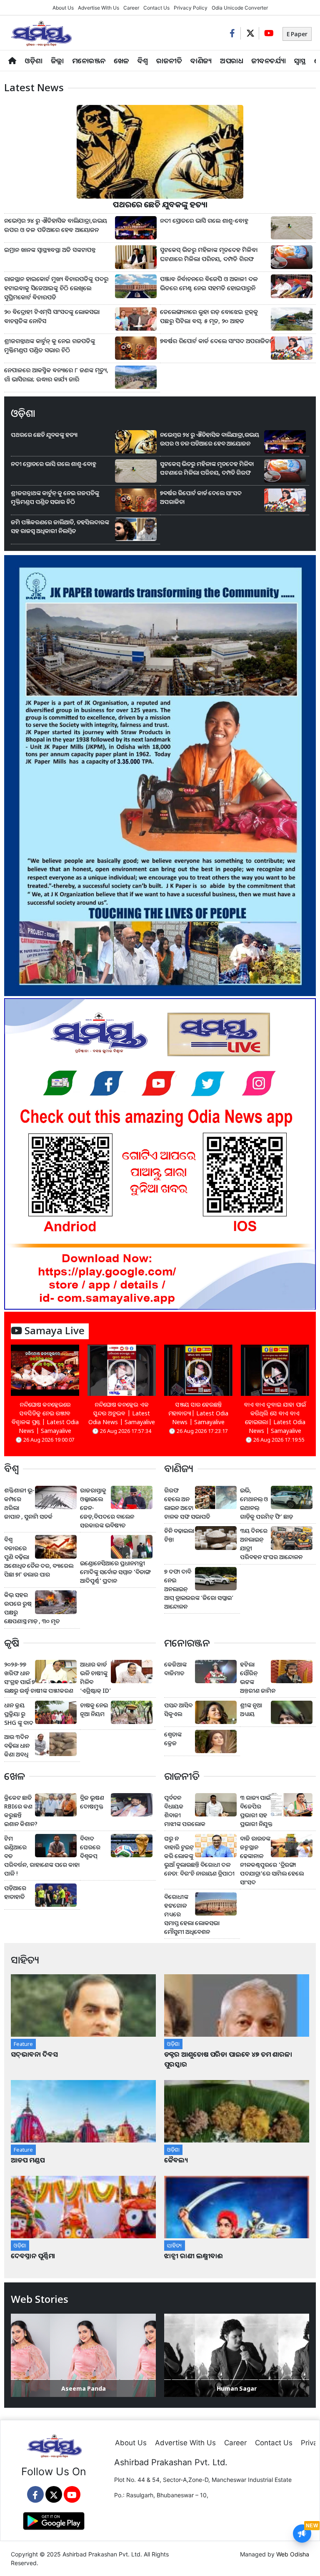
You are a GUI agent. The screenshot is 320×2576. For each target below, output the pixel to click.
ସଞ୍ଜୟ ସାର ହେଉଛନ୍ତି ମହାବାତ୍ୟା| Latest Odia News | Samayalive (198, 1413)
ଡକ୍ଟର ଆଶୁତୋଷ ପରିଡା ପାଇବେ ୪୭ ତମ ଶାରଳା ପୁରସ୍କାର (228, 2059)
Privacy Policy (191, 8)
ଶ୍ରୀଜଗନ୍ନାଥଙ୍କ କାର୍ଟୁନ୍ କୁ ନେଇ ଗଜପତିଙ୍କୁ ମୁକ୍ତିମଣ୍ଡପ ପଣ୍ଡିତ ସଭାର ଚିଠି (50, 345)
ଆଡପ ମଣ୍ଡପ (28, 2160)
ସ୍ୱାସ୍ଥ (300, 61)
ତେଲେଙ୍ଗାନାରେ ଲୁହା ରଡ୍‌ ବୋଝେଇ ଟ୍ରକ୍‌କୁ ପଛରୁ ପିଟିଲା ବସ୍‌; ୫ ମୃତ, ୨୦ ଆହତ (209, 316)
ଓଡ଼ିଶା (34, 61)
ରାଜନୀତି (169, 61)
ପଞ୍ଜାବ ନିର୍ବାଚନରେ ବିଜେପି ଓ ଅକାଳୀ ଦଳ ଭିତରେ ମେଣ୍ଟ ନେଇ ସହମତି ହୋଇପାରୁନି (209, 283)
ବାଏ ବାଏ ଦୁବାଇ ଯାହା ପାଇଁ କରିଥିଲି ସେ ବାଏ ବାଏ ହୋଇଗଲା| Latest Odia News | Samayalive (275, 1418)
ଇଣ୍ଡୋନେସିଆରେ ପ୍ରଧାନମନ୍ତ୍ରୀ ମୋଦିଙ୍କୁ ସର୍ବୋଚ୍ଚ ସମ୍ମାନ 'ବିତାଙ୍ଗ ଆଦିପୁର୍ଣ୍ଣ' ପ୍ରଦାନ (115, 1572)
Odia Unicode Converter (240, 8)
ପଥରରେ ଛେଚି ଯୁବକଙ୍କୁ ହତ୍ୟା (160, 204)
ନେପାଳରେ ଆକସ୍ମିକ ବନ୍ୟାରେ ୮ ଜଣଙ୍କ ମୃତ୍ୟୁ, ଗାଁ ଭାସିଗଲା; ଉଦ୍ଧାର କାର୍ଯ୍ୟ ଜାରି (56, 375)
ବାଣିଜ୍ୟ (201, 61)
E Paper (297, 34)
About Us (63, 8)
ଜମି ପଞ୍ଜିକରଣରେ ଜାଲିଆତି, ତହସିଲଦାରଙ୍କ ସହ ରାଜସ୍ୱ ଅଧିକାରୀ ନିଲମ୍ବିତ (60, 526)
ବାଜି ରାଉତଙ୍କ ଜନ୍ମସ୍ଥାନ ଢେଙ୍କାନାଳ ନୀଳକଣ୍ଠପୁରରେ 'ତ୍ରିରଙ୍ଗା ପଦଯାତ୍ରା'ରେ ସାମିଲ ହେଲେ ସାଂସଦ (272, 1860)
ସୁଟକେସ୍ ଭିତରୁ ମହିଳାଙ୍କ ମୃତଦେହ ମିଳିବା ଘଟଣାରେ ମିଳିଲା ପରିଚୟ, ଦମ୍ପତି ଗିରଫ (209, 254)
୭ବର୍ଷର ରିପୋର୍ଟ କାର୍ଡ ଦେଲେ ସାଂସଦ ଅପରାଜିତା (215, 341)
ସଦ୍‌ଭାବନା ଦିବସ (34, 2054)
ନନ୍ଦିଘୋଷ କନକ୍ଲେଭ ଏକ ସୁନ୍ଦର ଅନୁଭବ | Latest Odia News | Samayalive (122, 1413)
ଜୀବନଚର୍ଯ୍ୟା (269, 61)
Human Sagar (237, 2388)
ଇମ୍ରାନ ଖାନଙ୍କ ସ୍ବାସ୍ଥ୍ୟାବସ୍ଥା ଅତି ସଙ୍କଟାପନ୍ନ (50, 250)
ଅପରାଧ (231, 61)
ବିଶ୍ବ (143, 61)
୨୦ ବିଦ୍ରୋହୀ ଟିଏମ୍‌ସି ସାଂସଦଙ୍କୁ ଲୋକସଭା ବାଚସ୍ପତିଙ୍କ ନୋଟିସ (52, 316)
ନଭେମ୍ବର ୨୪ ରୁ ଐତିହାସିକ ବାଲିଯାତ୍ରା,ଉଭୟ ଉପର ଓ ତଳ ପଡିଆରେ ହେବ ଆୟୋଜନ (56, 225)
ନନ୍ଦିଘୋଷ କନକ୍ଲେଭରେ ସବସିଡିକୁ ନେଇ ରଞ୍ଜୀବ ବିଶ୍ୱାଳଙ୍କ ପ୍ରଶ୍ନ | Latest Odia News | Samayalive (45, 1418)
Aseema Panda (84, 2388)
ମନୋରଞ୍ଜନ (89, 61)
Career (131, 8)
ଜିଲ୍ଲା (57, 61)
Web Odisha (293, 2554)
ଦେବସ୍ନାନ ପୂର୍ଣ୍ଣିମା (34, 2256)
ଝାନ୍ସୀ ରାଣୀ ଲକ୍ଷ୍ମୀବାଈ (194, 2256)
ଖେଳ (121, 61)
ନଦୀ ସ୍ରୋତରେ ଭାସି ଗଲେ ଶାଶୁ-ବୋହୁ (204, 220)
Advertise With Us (99, 8)
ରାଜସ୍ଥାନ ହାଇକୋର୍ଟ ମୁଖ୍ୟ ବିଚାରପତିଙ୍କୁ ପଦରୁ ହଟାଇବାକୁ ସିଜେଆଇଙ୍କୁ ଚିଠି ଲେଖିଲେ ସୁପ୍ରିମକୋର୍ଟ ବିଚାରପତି (56, 288)
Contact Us (156, 8)
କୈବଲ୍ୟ (176, 2160)
